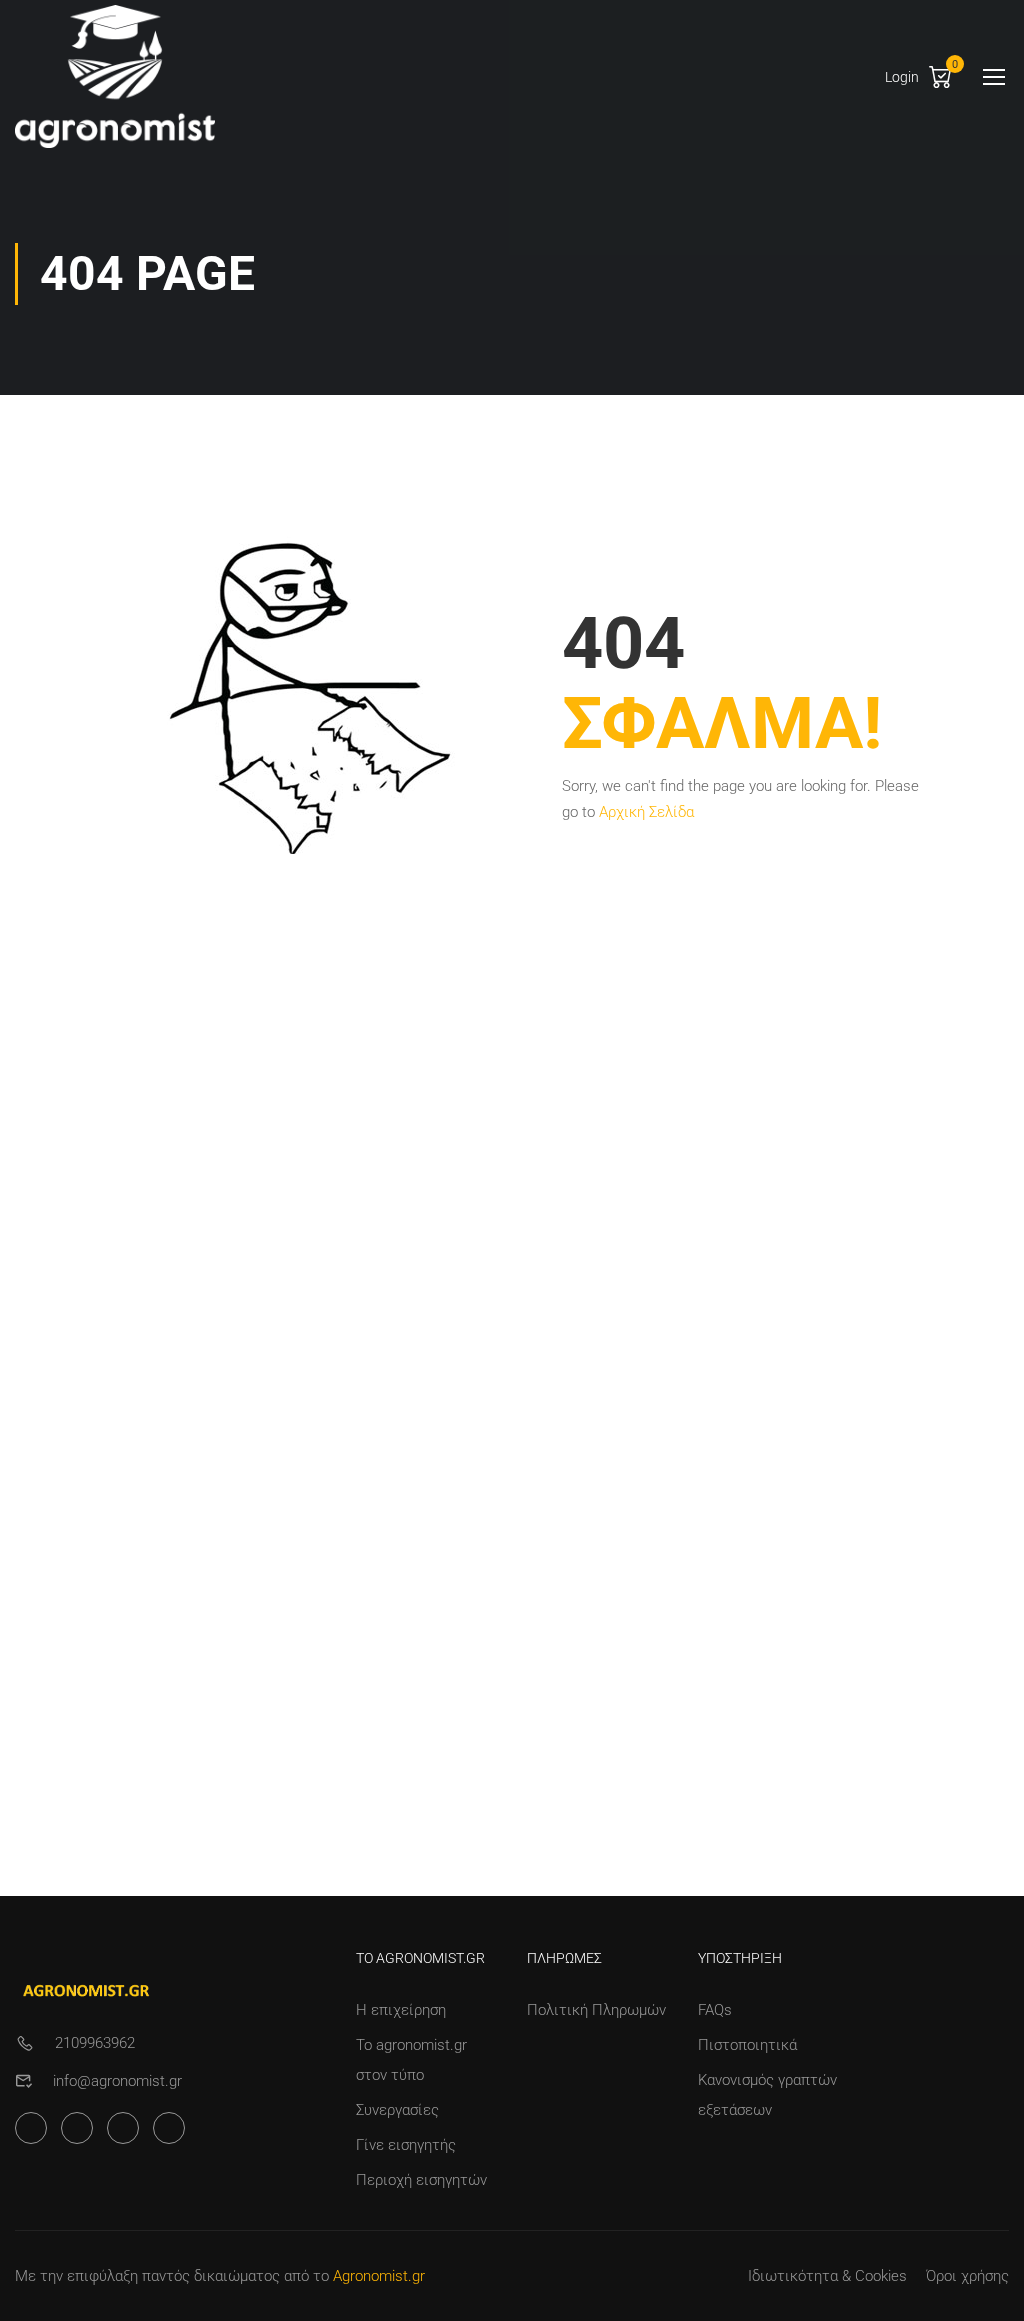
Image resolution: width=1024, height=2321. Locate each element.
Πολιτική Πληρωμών (596, 2010)
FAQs (715, 2010)
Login (902, 77)
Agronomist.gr (379, 2276)
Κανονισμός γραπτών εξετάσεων (767, 2095)
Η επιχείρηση (401, 2010)
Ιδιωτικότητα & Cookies (827, 2276)
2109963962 (95, 2043)
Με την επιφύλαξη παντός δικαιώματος (147, 2276)
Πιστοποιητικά (747, 2045)
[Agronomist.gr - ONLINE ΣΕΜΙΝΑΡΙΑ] (115, 76)
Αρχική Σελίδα (646, 812)
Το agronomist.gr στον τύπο (411, 2060)
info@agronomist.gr (117, 2081)
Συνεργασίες (397, 2110)
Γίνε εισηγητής (406, 2145)
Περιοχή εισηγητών (421, 2180)
